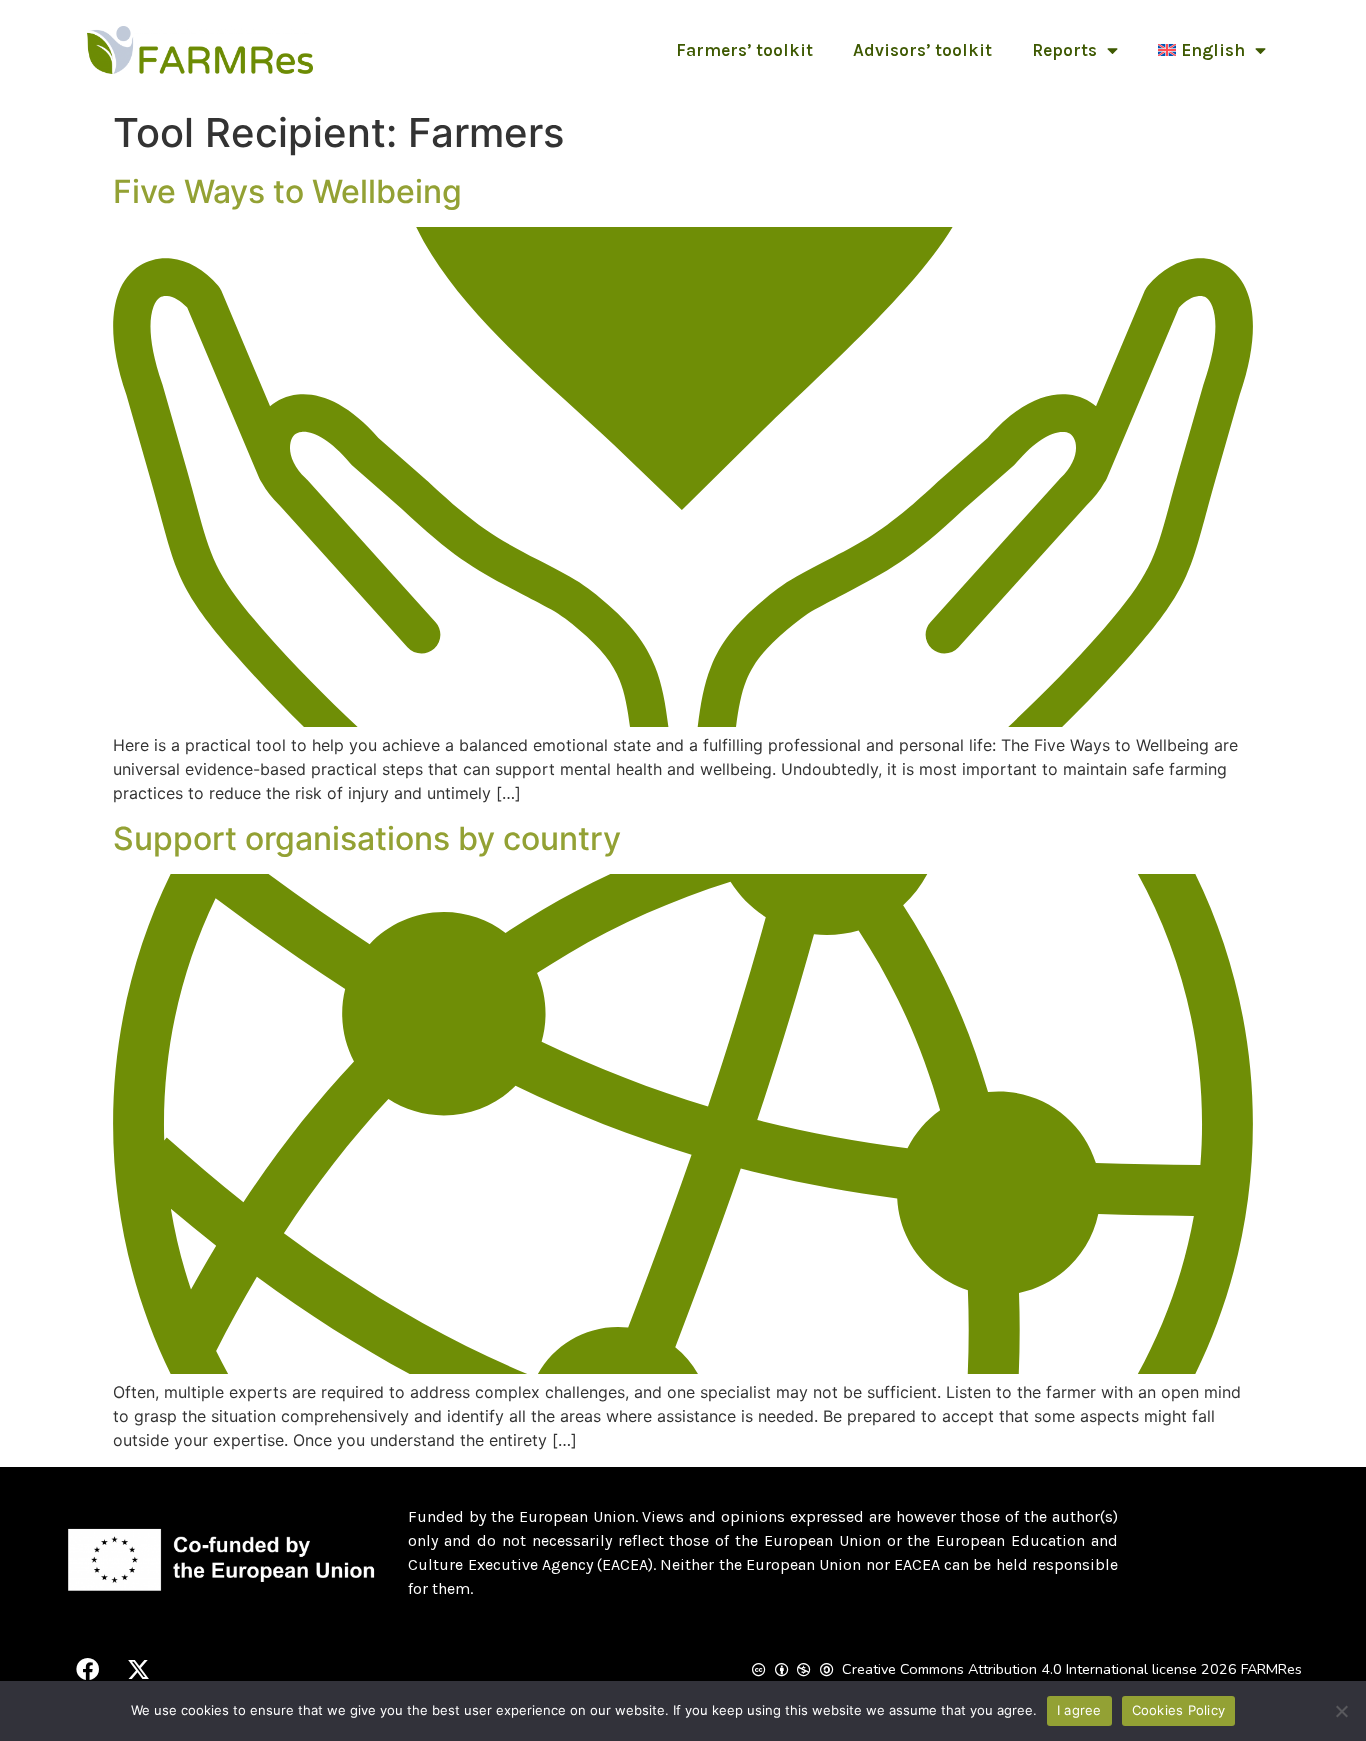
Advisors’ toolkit (922, 50)
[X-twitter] (138, 1670)
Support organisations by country (367, 838)
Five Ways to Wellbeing (287, 191)
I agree (1079, 1710)
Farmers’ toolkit (744, 50)
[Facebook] (87, 1670)
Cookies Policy (1179, 1710)
